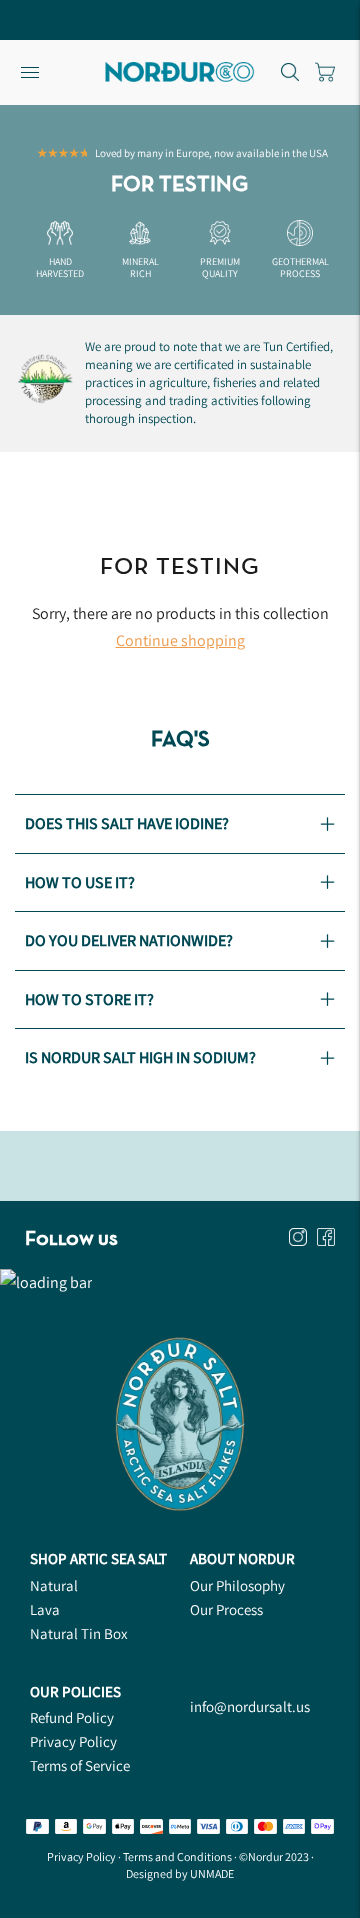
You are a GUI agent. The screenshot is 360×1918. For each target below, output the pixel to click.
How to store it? (89, 999)
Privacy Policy (73, 1741)
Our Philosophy (237, 1585)
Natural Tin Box (79, 1633)
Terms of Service (80, 1765)
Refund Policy (72, 1717)
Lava (45, 1609)
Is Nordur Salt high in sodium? (140, 1057)
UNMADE (212, 1873)
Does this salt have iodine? (127, 823)
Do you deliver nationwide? (129, 940)
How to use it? (80, 882)
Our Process (226, 1609)
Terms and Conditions (177, 1856)
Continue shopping (180, 640)
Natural (54, 1585)
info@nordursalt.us (250, 1706)
